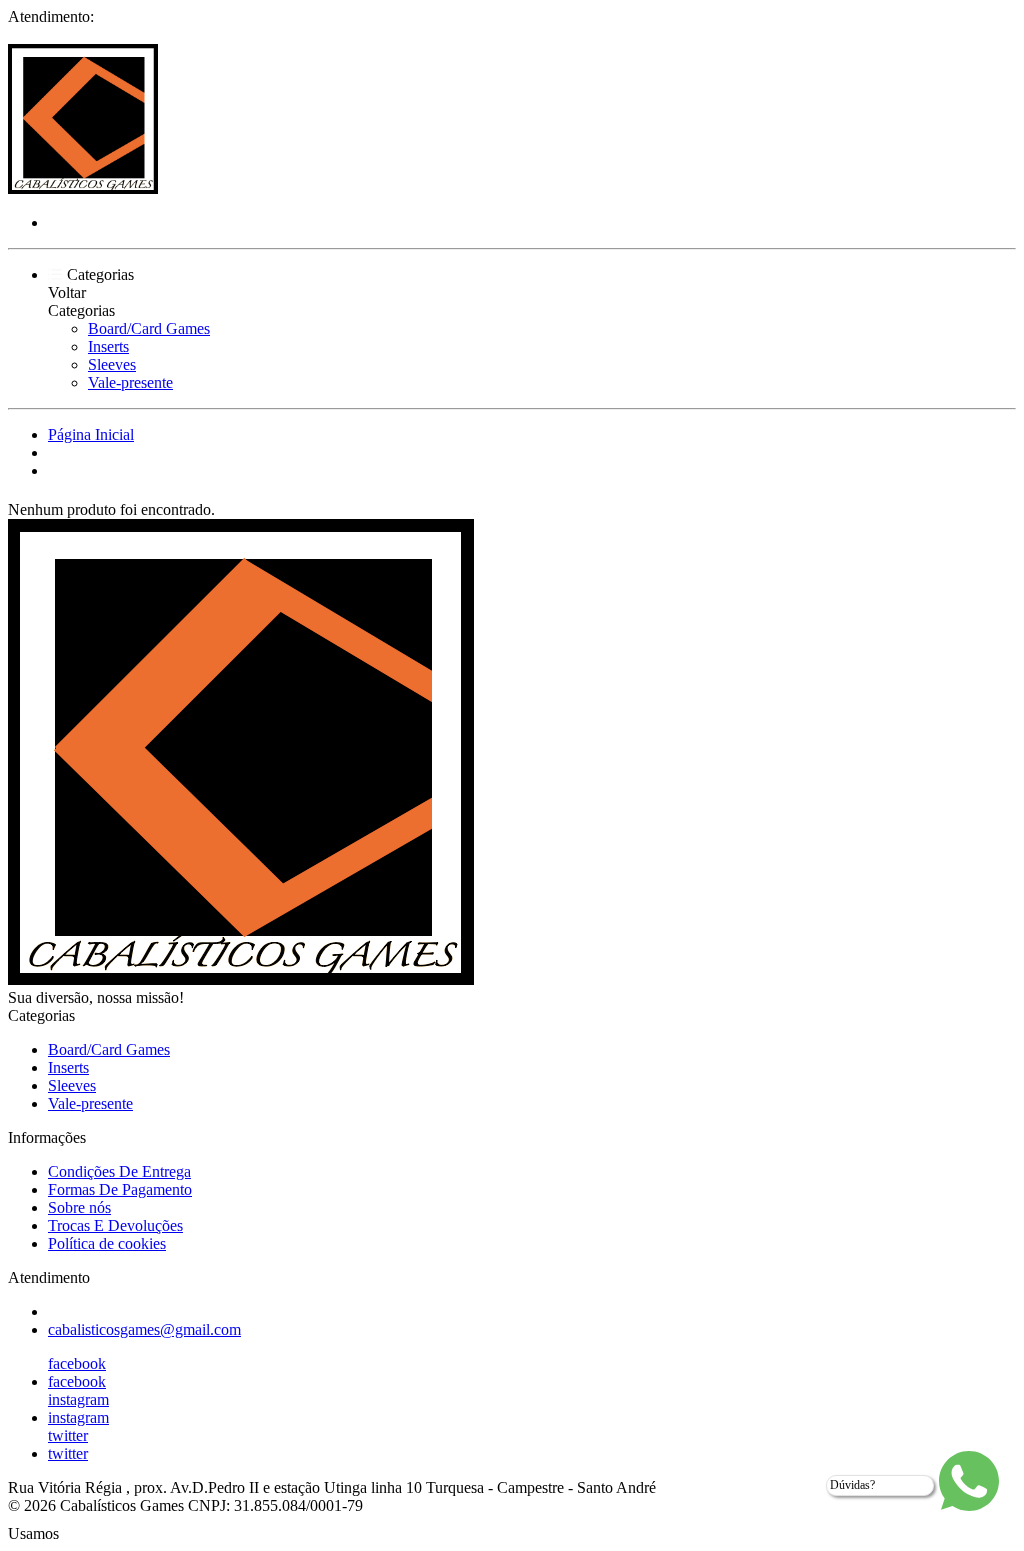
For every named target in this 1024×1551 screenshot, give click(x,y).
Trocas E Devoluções (115, 1225)
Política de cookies (107, 1243)
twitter (68, 1435)
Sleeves (112, 364)
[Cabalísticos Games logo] (83, 188)
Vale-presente (130, 382)
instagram (78, 1399)
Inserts (108, 346)
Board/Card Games (149, 328)
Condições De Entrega (119, 1171)
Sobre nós (79, 1207)
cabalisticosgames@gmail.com (144, 1329)
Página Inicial (91, 434)
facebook (77, 1363)
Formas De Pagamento (120, 1189)
